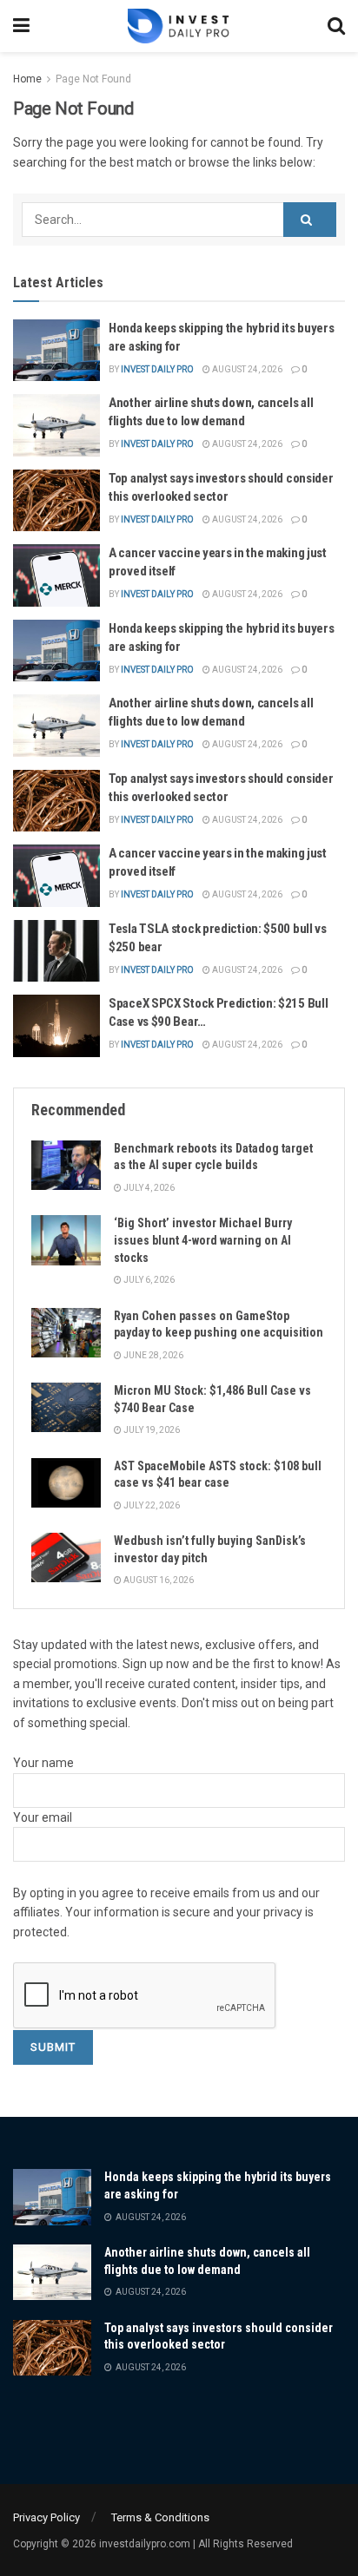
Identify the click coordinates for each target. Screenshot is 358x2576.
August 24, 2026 (246, 369)
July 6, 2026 (148, 1280)
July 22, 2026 (151, 1505)
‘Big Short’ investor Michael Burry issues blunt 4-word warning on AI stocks (203, 1240)
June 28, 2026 (152, 1355)
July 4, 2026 (148, 1188)
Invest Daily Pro (157, 369)
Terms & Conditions (160, 2517)
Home (27, 79)
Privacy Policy (46, 2517)
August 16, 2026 (158, 1580)
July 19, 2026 (151, 1430)
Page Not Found (93, 79)
